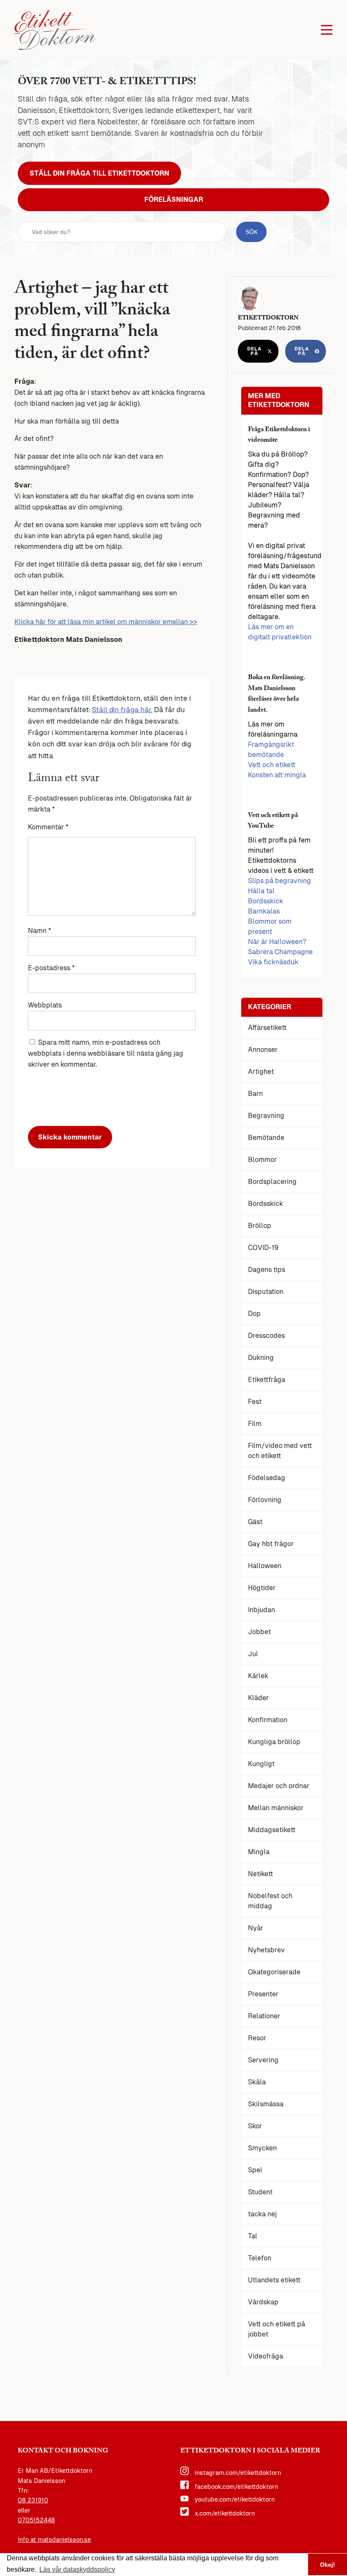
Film (255, 1424)
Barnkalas (264, 911)
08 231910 (33, 2500)
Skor (255, 2126)
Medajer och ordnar (279, 1786)
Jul (253, 1654)
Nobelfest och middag (270, 1901)
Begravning (266, 1116)
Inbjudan (262, 1610)
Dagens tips (267, 1270)
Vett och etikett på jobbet (277, 2329)
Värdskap (263, 2302)
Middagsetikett (272, 1830)
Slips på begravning (280, 881)
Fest (255, 1402)
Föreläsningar (174, 200)
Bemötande (266, 1138)
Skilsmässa (266, 2104)
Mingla (259, 1852)
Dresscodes (266, 1336)
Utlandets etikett (274, 2280)
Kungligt (261, 1764)
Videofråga (266, 2356)
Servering (263, 2060)
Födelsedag (267, 1478)
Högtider (262, 1588)
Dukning (261, 1358)
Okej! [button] (328, 2565)
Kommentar (48, 827)
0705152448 (36, 2520)
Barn (255, 1094)
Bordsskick (266, 901)
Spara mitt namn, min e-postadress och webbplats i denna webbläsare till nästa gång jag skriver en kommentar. (106, 1053)
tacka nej (262, 2214)
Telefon (260, 2258)
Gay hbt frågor (271, 1544)
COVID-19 (263, 1248)
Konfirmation (268, 1720)
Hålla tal (261, 891)
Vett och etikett (272, 765)
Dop (254, 1314)
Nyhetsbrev (266, 1950)
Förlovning (265, 1500)
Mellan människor (276, 1808)
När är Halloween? (277, 942)
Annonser (263, 1050)
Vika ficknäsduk (273, 962)
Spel (255, 2170)
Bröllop (260, 1226)
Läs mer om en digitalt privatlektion (280, 632)
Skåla (257, 2082)
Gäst (255, 1522)
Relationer (264, 2016)
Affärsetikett (267, 1028)
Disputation (266, 1292)
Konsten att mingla (277, 775)
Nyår (256, 1928)
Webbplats (45, 1005)
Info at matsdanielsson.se (54, 2540)
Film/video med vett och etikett (280, 1451)
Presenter (263, 1994)
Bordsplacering (272, 1182)
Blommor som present (270, 926)
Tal (253, 2236)
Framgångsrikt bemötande (271, 750)
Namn (40, 931)
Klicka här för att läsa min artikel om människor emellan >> (106, 622)
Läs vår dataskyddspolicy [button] (77, 2569)
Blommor (262, 1160)
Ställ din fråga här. (122, 710)
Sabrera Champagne (280, 952)
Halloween (265, 1566)
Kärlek (258, 1676)
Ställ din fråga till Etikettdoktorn (99, 173)
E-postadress (51, 968)
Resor (257, 2038)
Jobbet (259, 1632)
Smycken (262, 2148)
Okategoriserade (274, 1972)
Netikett (260, 1874)
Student (260, 2192)
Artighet (261, 1072)
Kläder (258, 1698)
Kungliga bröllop (274, 1742)
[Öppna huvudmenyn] (327, 30)
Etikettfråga (267, 1380)
